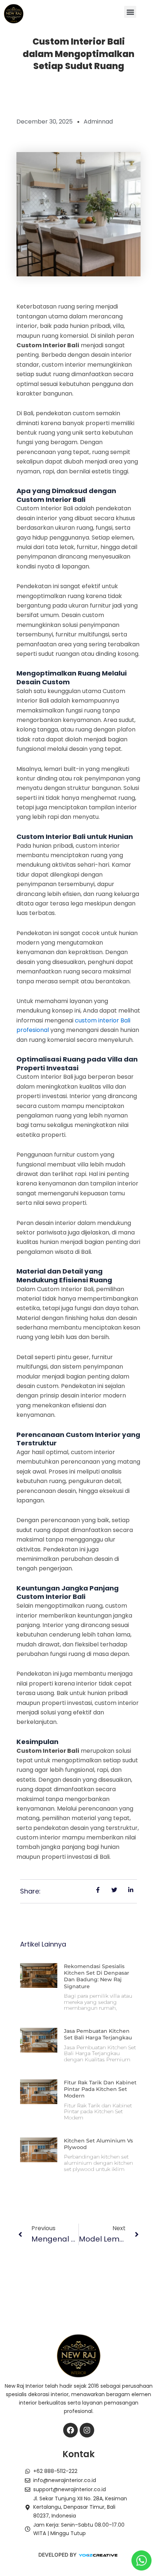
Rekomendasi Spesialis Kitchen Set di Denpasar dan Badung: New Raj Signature (97, 1976)
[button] (130, 12)
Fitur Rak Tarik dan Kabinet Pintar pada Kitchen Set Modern (100, 2089)
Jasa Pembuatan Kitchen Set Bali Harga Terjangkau (98, 2034)
